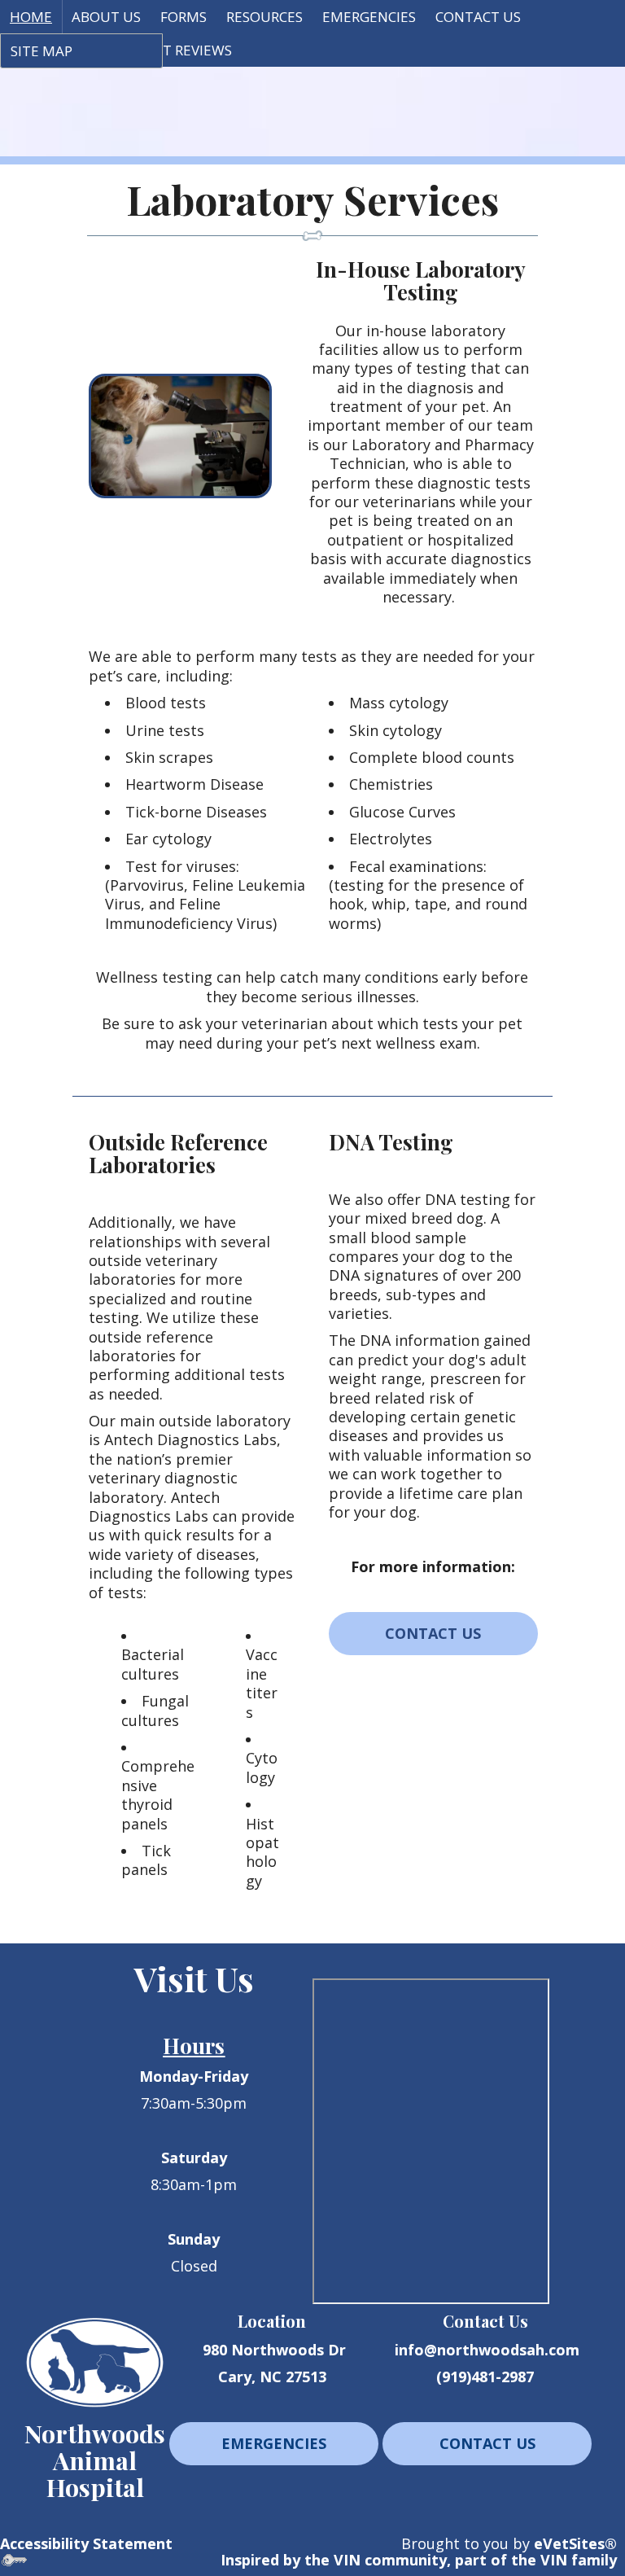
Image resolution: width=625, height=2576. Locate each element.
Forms (184, 17)
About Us (106, 17)
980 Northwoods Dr (274, 2350)
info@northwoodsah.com (487, 2350)
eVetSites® (575, 2543)
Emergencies (369, 17)
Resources (264, 17)
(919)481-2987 (485, 2377)
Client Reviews (178, 50)
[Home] (95, 2360)
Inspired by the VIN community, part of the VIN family (419, 2560)
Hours (194, 2045)
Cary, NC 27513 (272, 2377)
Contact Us (478, 17)
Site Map (42, 51)
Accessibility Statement (86, 2543)
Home (31, 17)
